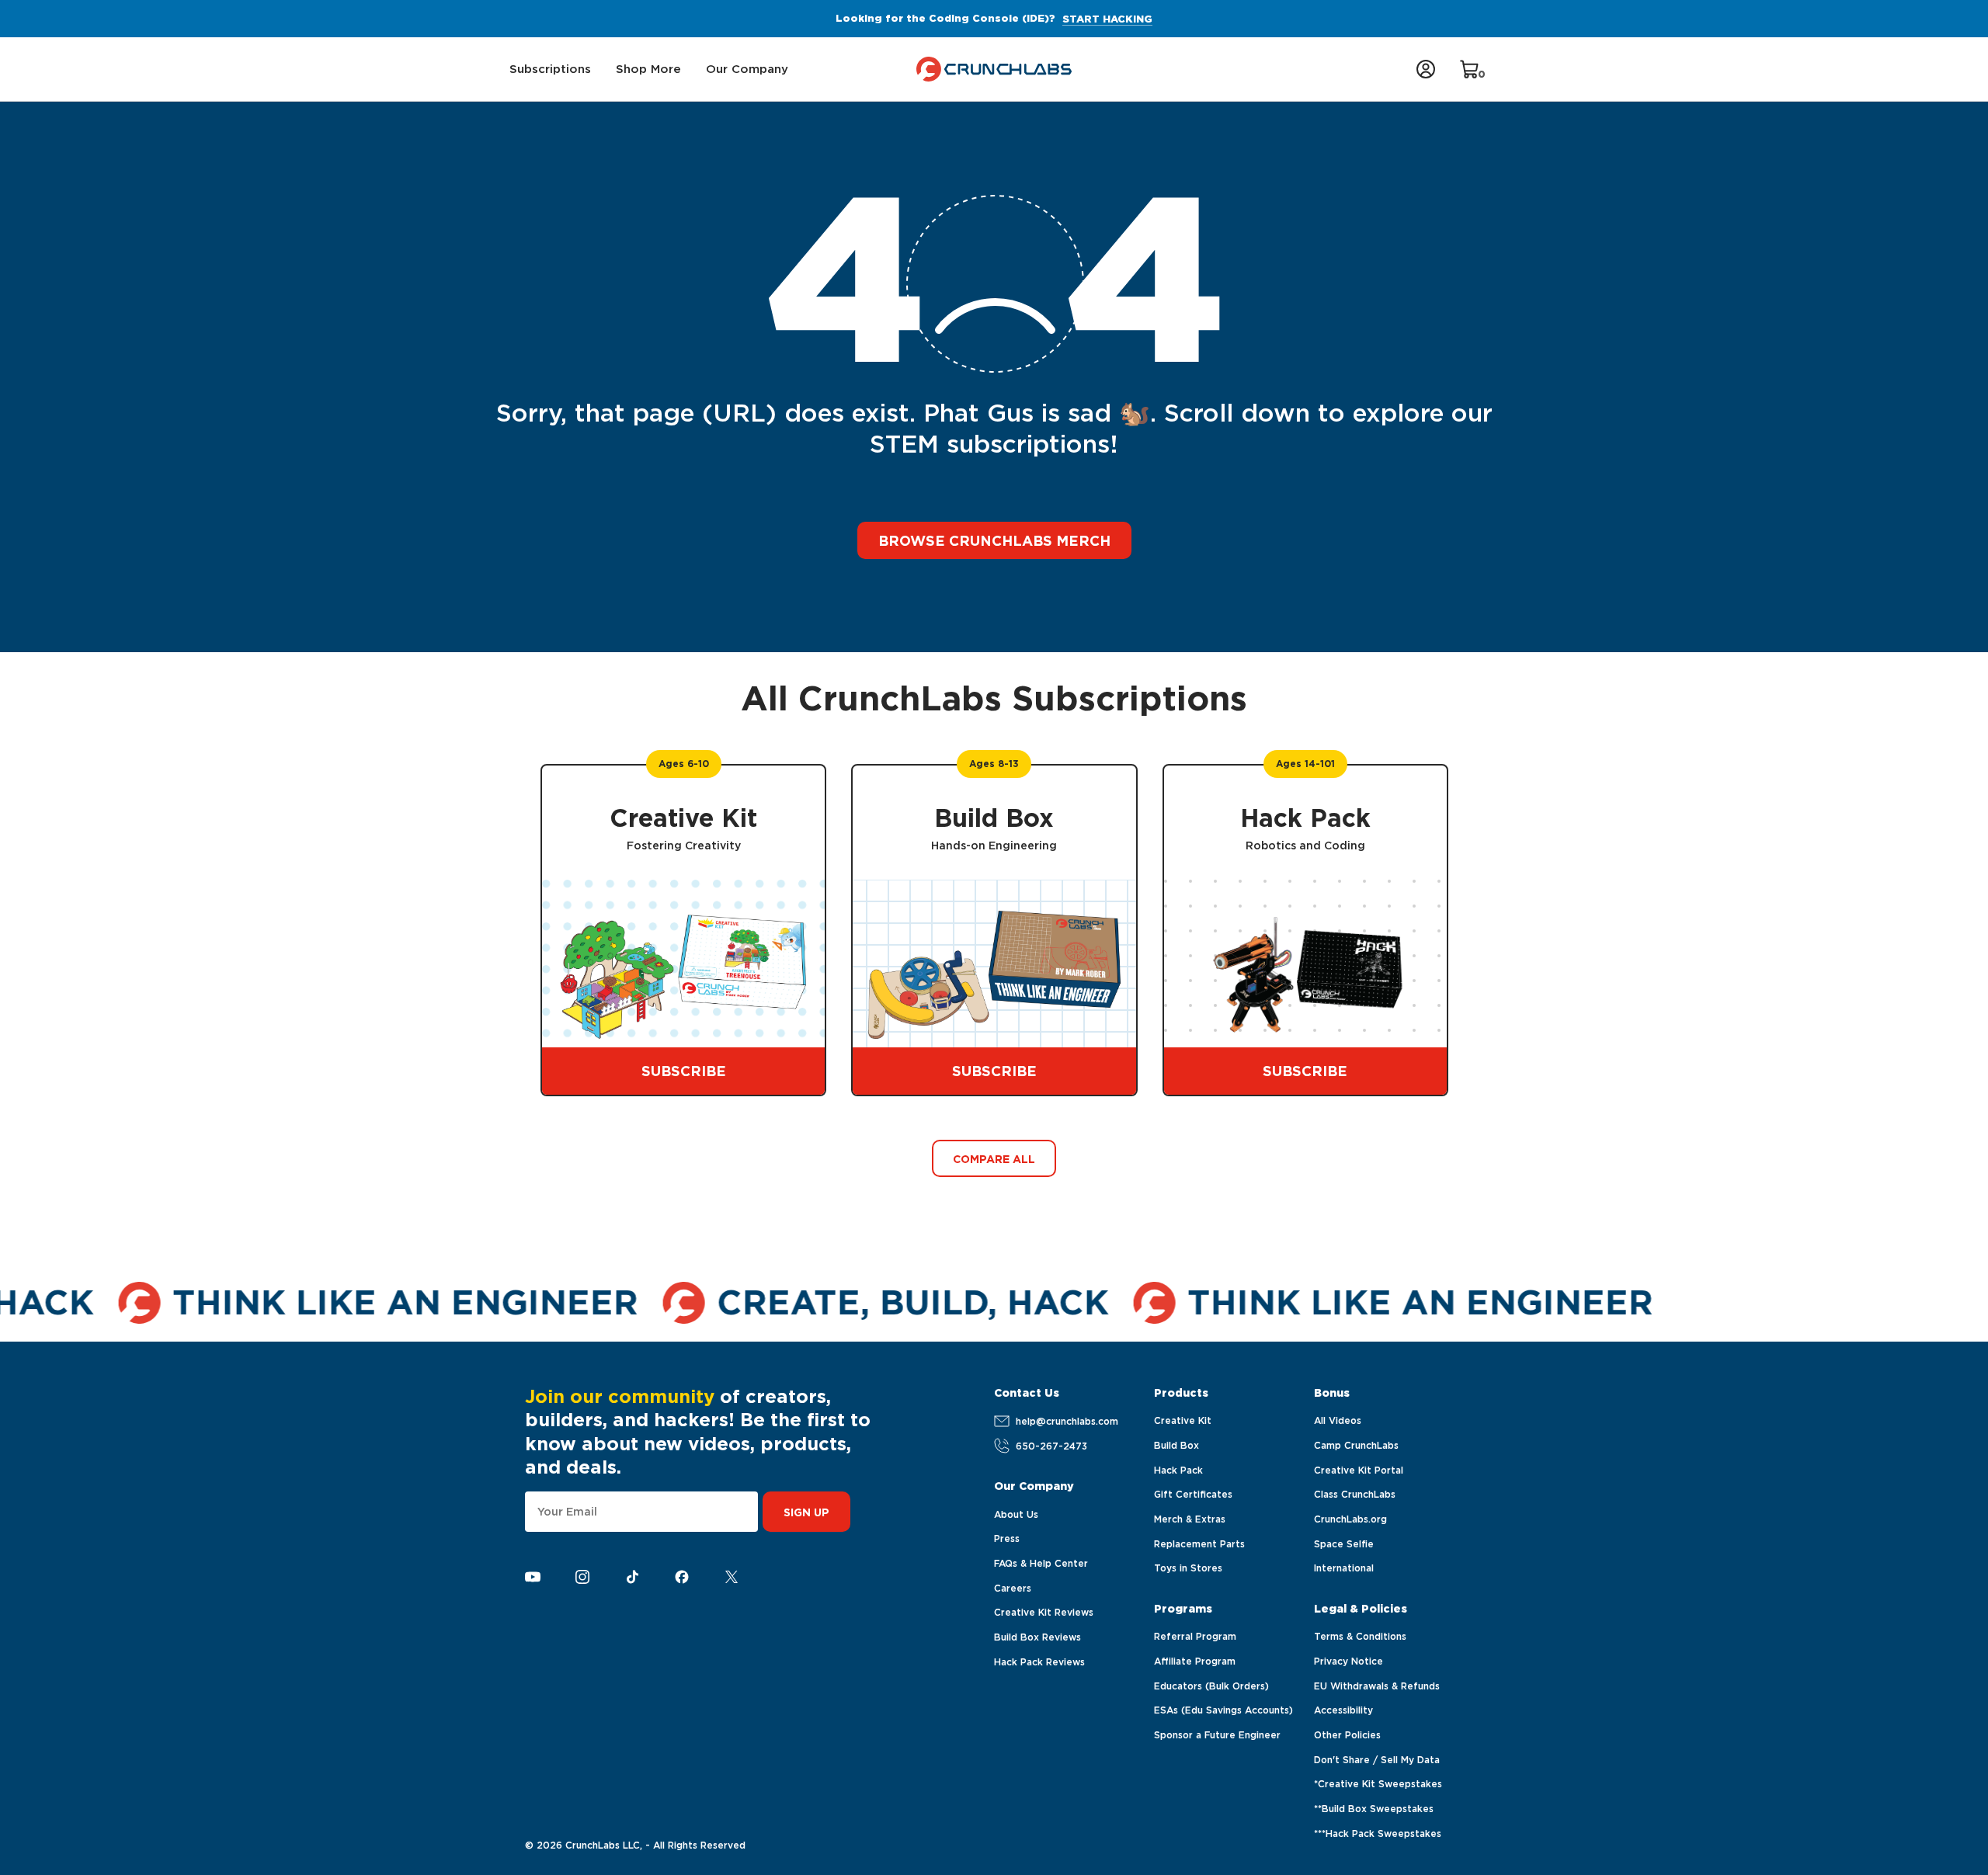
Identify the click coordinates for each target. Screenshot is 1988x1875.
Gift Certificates (1193, 1494)
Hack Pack (1178, 1470)
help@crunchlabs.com (1067, 1421)
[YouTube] (533, 1577)
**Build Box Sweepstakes (1374, 1809)
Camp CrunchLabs (1356, 1445)
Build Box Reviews (1037, 1637)
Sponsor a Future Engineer (1217, 1735)
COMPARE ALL (994, 1159)
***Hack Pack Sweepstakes (1378, 1833)
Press (1007, 1538)
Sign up (806, 1512)
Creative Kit (1183, 1420)
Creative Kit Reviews (1044, 1612)
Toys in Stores (1188, 1568)
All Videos (1338, 1420)
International (1344, 1568)
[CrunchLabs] (994, 69)
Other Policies (1347, 1735)
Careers (1013, 1588)
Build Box (1176, 1445)
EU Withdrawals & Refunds (1377, 1686)
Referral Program (1195, 1636)
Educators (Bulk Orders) (1211, 1686)
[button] (550, 69)
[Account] (1426, 69)
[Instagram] (582, 1577)
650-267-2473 (1051, 1446)
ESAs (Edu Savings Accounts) (1223, 1710)
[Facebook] (682, 1577)
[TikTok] (632, 1577)
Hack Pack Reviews (1039, 1662)
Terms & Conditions (1360, 1636)
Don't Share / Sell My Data (1377, 1760)
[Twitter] (732, 1577)
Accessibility (1343, 1710)
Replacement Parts (1199, 1544)
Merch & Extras (1190, 1519)
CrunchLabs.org (1350, 1519)
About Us (1016, 1514)
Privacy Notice (1349, 1661)
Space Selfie (1344, 1544)
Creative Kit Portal (1359, 1470)
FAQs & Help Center (1041, 1563)
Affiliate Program (1195, 1661)
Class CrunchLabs (1355, 1494)
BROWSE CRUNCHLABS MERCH (994, 541)
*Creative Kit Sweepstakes (1378, 1784)
